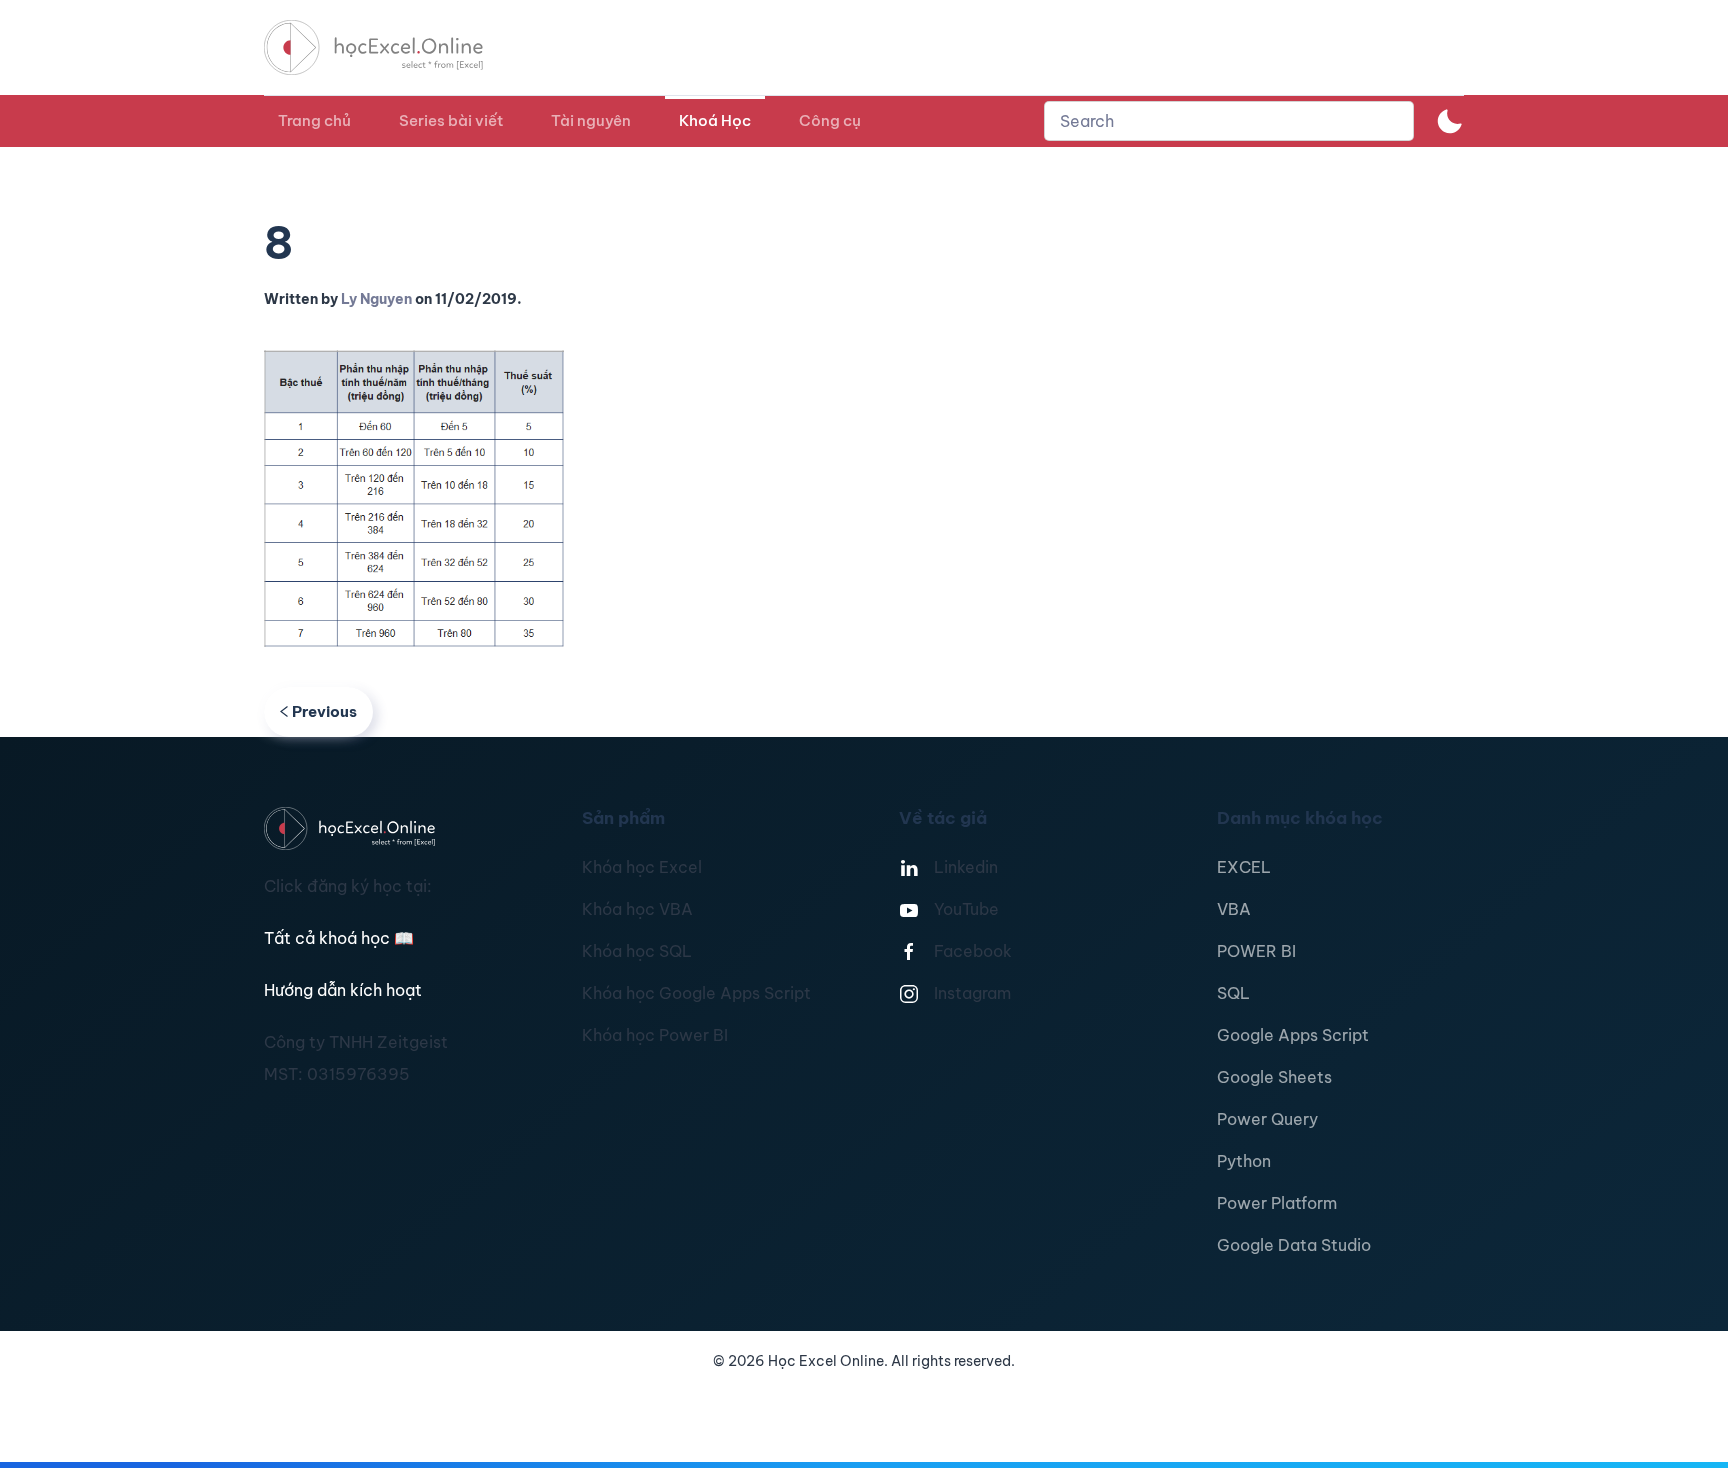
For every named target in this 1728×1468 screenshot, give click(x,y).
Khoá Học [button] (715, 120)
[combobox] (1229, 121)
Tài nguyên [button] (591, 120)
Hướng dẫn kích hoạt (343, 990)
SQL (1233, 993)
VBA (1234, 909)
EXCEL (1244, 867)
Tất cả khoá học (339, 938)
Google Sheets (1274, 1077)
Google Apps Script (1293, 1035)
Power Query (1267, 1119)
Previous (324, 711)
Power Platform (1277, 1203)
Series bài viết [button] (451, 120)
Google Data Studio (1294, 1245)
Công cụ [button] (830, 120)
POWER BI (1256, 951)
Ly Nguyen (376, 299)
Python (1244, 1161)
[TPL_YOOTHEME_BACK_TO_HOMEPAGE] (392, 47)
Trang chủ (314, 120)
